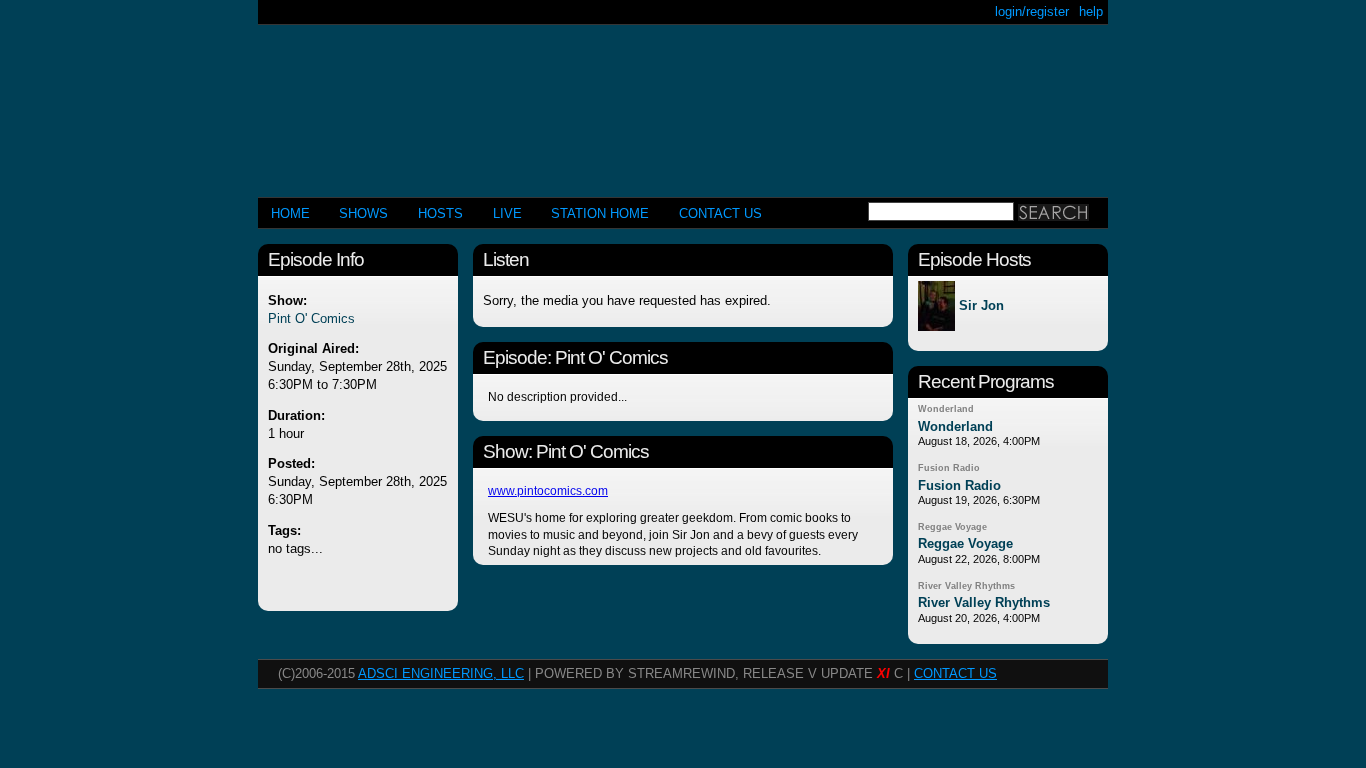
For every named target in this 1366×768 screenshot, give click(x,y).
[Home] (683, 102)
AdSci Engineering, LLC (441, 673)
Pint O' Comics (311, 318)
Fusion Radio (949, 468)
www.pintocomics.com (548, 491)
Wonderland (946, 409)
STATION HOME (600, 213)
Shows (363, 213)
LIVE (507, 213)
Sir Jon (981, 306)
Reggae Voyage (952, 527)
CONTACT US (720, 213)
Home (290, 213)
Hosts (440, 213)
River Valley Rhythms (966, 586)
